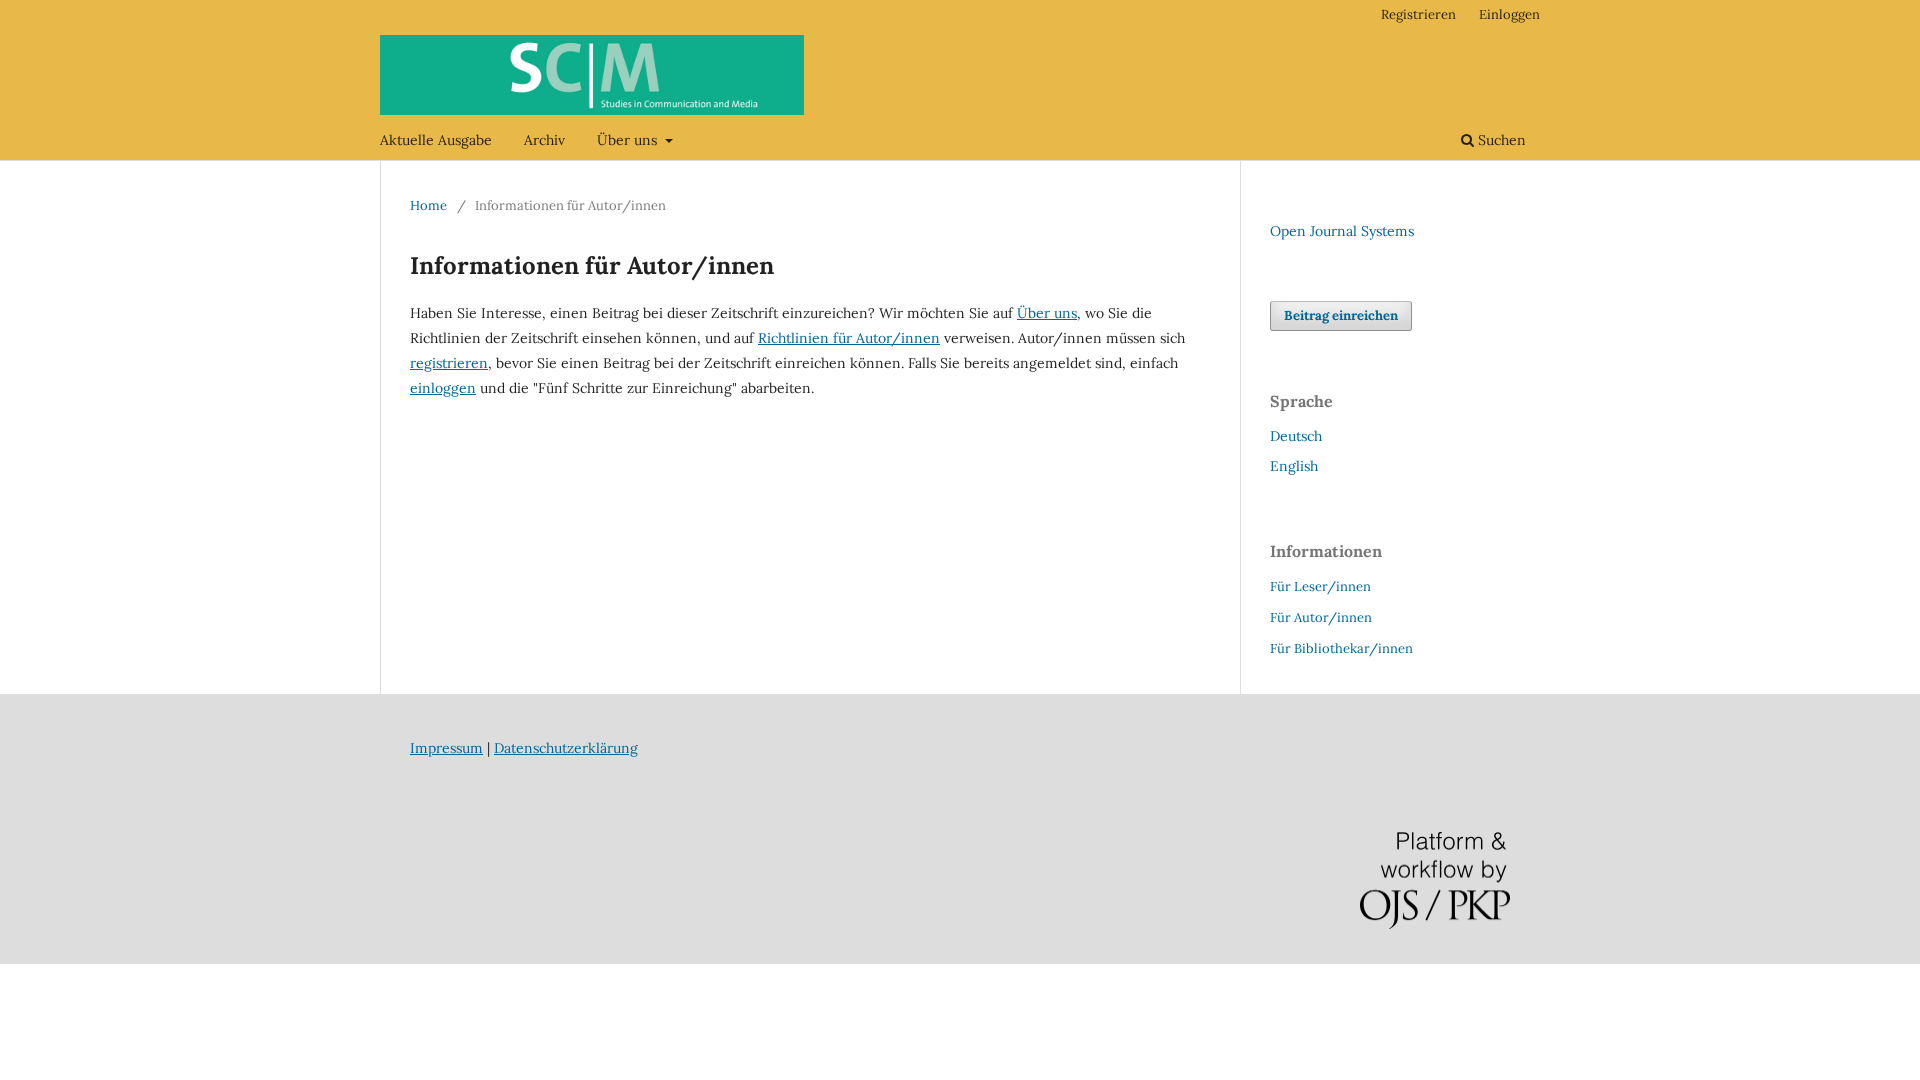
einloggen (443, 388)
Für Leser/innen (1320, 586)
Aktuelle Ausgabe (436, 140)
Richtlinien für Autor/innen (849, 338)
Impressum (446, 748)
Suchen (1500, 140)
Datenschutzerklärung (566, 748)
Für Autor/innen (1321, 617)
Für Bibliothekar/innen (1341, 648)
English (1294, 466)
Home (428, 205)
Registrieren (1418, 14)
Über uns (629, 140)
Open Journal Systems (1342, 231)
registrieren (449, 363)
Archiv (544, 140)
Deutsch (1296, 436)
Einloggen (1509, 14)
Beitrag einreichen (1341, 315)
